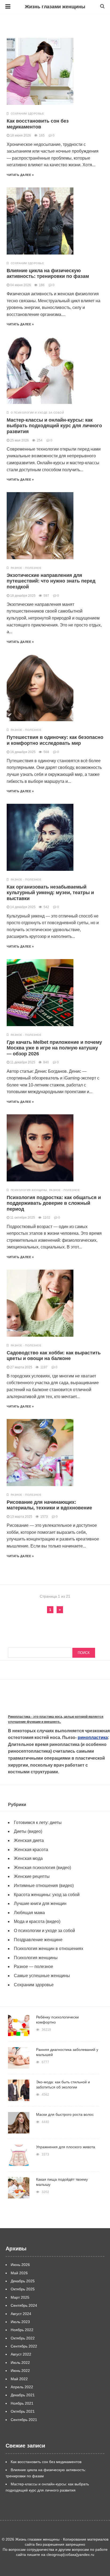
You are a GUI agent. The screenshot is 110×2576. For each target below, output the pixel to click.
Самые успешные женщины (42, 1976)
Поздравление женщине (38, 1940)
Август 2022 (21, 2354)
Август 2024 (21, 2314)
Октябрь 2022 (23, 2338)
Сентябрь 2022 (24, 2346)
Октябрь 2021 (23, 2411)
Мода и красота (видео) (37, 1921)
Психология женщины (29, 1190)
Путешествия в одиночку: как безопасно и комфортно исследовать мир (55, 740)
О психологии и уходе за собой (37, 413)
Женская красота (31, 1850)
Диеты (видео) (28, 1831)
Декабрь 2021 (23, 2395)
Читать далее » (20, 175)
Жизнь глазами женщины (55, 7)
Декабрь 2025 (23, 2281)
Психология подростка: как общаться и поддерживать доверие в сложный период (54, 1203)
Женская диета (29, 1840)
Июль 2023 (20, 2322)
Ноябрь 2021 (22, 2403)
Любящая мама (29, 1913)
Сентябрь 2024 (24, 2305)
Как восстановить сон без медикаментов (38, 124)
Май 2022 (19, 2379)
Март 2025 (20, 2297)
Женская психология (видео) (42, 1868)
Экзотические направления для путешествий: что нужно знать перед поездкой (51, 581)
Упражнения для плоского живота (66, 2147)
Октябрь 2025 (23, 2289)
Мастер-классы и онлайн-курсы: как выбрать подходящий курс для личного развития (54, 426)
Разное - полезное (26, 568)
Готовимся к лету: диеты (38, 1823)
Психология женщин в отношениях (49, 1949)
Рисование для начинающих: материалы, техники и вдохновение (49, 1505)
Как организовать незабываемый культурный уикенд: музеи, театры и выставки (50, 893)
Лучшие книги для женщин (40, 1904)
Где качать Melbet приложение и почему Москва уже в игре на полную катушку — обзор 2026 (54, 1048)
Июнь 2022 (20, 2371)
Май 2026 (19, 2273)
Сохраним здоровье (27, 114)
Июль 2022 (20, 2363)
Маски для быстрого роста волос (65, 2114)
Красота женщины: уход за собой (47, 1895)
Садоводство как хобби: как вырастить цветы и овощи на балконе (54, 1356)
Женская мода (28, 1858)
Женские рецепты (32, 1876)
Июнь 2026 (20, 2265)
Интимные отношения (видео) (44, 1886)
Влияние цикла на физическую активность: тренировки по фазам (48, 274)
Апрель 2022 (22, 2387)
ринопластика (93, 1737)
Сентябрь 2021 (24, 2420)
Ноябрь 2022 (22, 2330)
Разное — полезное (34, 1967)
